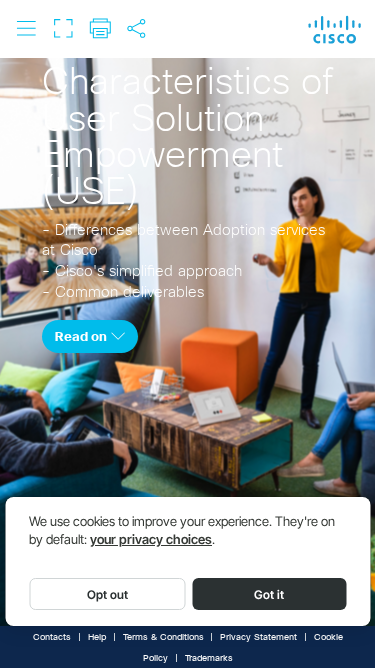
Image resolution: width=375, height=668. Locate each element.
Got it (269, 594)
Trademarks (209, 658)
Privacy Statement (258, 637)
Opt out (107, 594)
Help (97, 637)
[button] (26, 28)
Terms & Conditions (163, 637)
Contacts (52, 637)
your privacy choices (151, 539)
